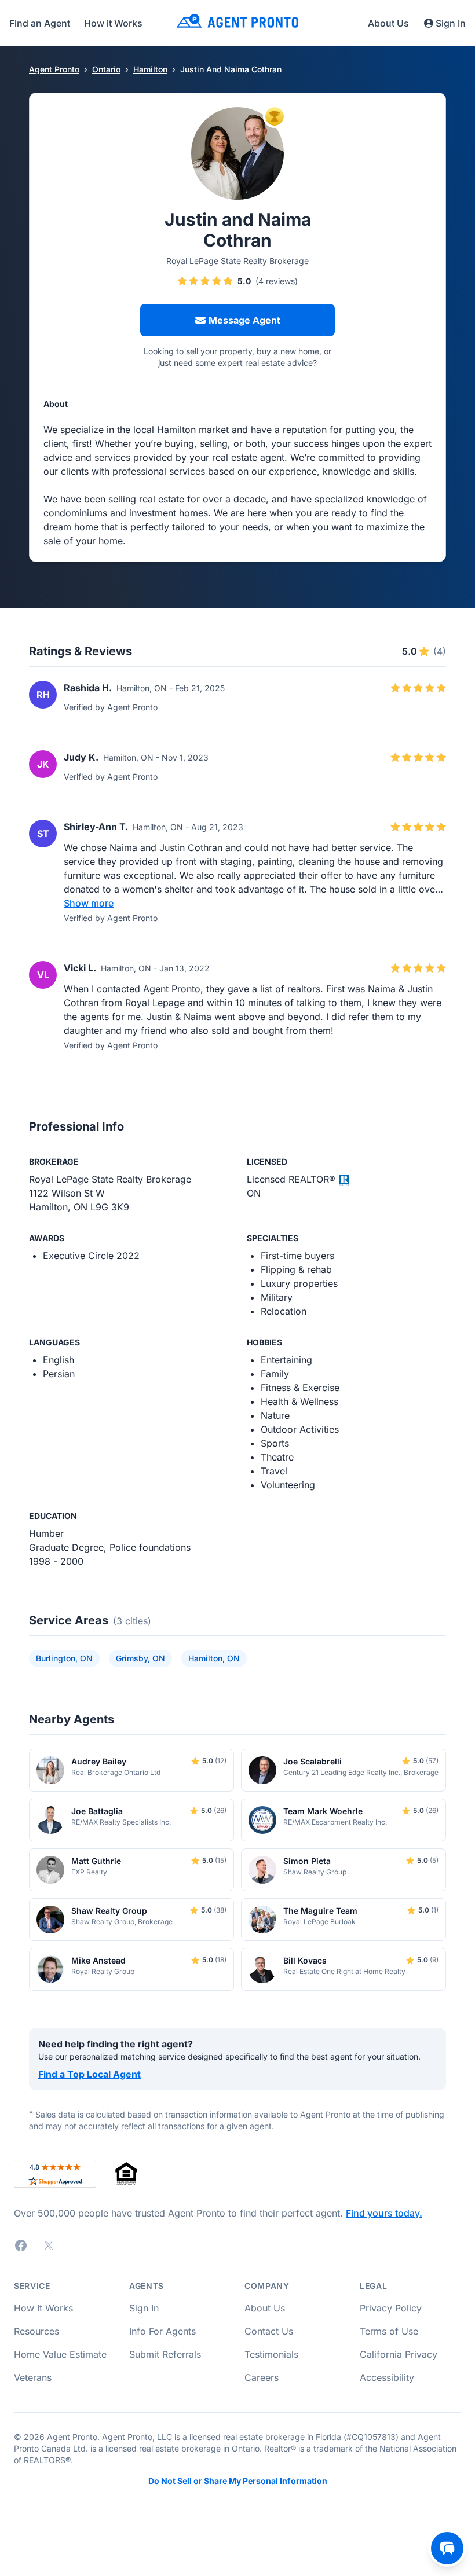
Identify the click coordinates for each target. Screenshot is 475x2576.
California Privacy (399, 2354)
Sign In (451, 23)
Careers (262, 2377)
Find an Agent (40, 23)
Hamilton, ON (214, 1658)
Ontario (106, 69)
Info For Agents (162, 2331)
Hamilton (150, 69)
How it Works (113, 23)
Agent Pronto (54, 69)
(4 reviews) (277, 281)
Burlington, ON (64, 1658)
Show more (89, 903)
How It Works (43, 2308)
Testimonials (271, 2354)
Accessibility (387, 2377)
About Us (388, 23)
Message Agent (244, 320)
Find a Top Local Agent (89, 2074)
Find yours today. (384, 2213)
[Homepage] (237, 23)
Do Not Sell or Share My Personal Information (238, 2481)
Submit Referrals (165, 2354)
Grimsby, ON (140, 1658)
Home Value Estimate (60, 2354)
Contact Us (269, 2331)
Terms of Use (389, 2331)
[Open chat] (447, 2548)
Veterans (33, 2377)
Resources (36, 2331)
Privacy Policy (391, 2308)
